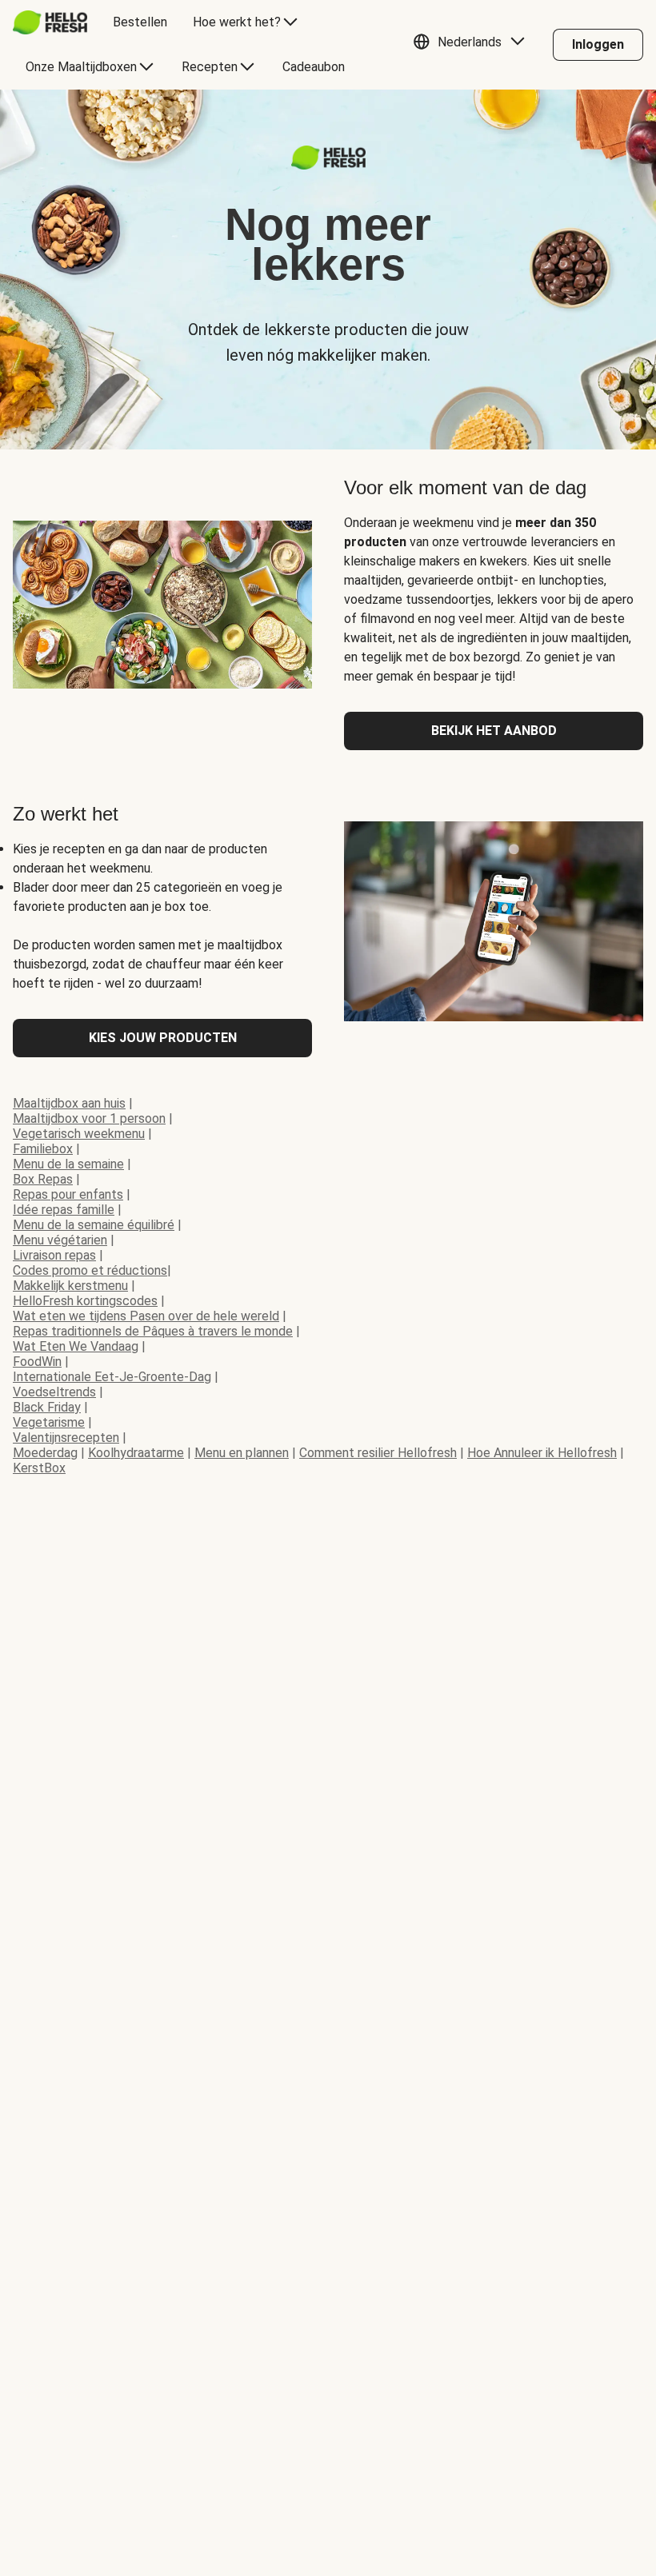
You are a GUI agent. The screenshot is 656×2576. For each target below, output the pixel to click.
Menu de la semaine (68, 1164)
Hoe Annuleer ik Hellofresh (542, 1453)
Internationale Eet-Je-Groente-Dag (112, 1377)
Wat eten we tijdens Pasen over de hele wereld (146, 1316)
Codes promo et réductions (90, 1270)
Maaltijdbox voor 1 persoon (89, 1118)
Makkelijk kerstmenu (70, 1286)
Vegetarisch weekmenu (79, 1134)
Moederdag (45, 1453)
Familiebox (43, 1149)
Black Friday (47, 1407)
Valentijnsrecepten (66, 1438)
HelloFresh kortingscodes (85, 1301)
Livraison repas (54, 1255)
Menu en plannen (242, 1453)
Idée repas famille (64, 1210)
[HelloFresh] (50, 22)
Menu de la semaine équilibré (94, 1225)
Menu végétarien (60, 1240)
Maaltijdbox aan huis (69, 1103)
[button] (473, 45)
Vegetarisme (49, 1422)
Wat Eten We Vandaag (76, 1346)
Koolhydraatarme (136, 1453)
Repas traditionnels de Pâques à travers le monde (153, 1331)
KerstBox (39, 1468)
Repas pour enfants (68, 1194)
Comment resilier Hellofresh (378, 1453)
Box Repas (43, 1179)
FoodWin (37, 1362)
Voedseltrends (54, 1392)
